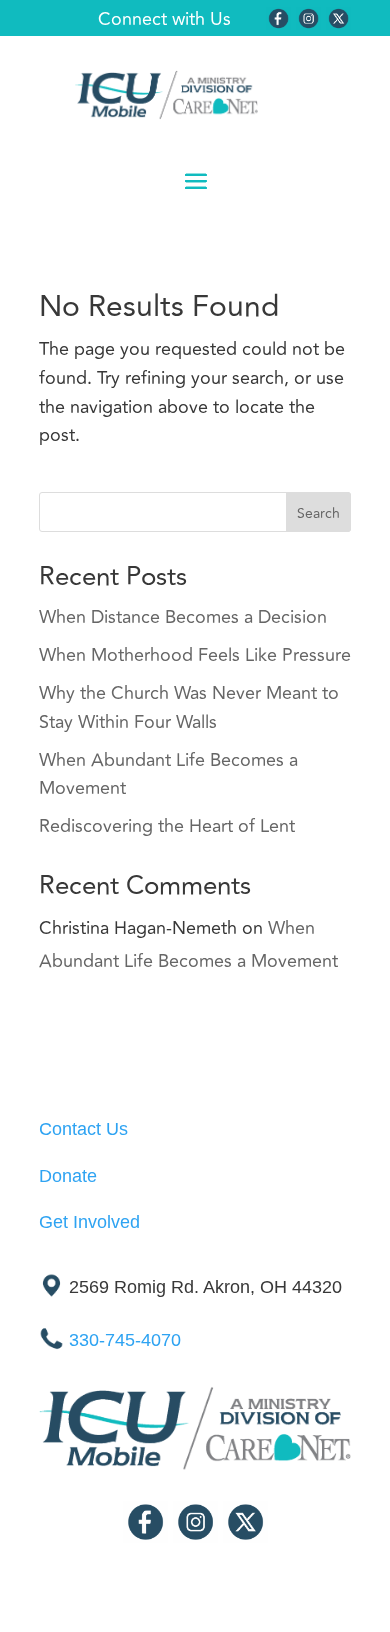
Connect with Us (164, 19)
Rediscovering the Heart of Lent (167, 826)
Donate (68, 1176)
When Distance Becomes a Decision (183, 617)
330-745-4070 (125, 1341)
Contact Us (83, 1129)
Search (318, 513)
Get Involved (89, 1222)
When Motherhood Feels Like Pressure (195, 655)
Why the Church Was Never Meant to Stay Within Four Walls (189, 707)
